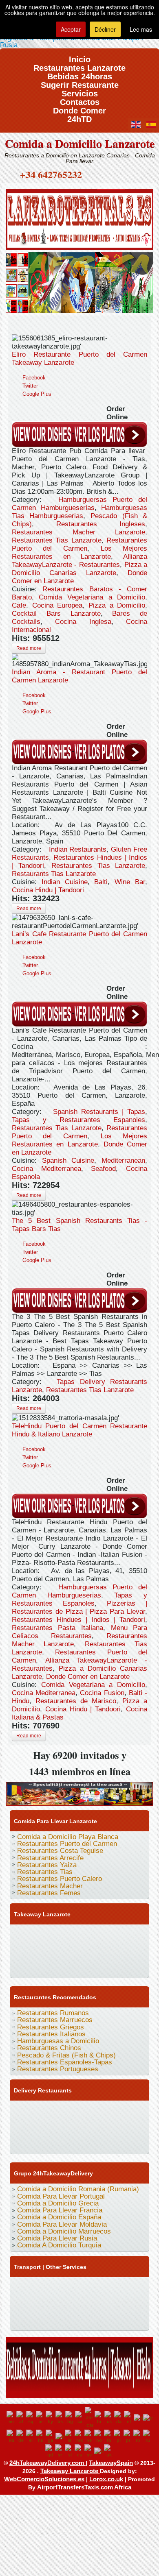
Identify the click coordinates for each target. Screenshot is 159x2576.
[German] (21, 2437)
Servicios (80, 91)
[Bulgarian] (70, 2418)
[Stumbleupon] (66, 1950)
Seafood (103, 1169)
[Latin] (70, 2437)
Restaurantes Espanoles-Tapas (65, 2062)
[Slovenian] (70, 2451)
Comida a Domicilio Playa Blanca (68, 1837)
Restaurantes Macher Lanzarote (78, 532)
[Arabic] (41, 2418)
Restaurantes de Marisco (76, 1701)
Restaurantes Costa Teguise (60, 1851)
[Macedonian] (79, 2437)
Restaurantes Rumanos (53, 2013)
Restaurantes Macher (50, 1886)
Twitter (30, 386)
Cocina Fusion (102, 1693)
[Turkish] (99, 2451)
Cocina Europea (57, 605)
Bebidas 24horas (80, 74)
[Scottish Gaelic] (50, 2451)
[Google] (50, 1934)
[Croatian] (99, 2418)
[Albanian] (31, 2418)
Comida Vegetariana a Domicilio (92, 597)
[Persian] (109, 2437)
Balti (101, 882)
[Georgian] (11, 2437)
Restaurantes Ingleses (101, 524)
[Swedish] (89, 2451)
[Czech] (109, 2418)
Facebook (34, 378)
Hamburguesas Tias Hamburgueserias (79, 512)
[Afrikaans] (21, 2418)
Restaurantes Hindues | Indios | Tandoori (78, 1620)
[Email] (81, 1950)
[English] (11, 2418)
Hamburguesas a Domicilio (58, 2041)
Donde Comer (79, 108)
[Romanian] (138, 2437)
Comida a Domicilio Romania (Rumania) (78, 2189)
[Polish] (119, 2437)
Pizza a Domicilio (117, 605)
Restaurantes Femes (49, 1893)
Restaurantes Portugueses (58, 2069)
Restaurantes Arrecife (50, 1858)
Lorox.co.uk (106, 2479)
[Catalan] (80, 2418)
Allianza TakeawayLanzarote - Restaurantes (79, 561)
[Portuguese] (128, 2437)
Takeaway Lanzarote (70, 2471)
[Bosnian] (60, 2418)
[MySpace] (19, 1966)
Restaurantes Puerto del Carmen (79, 544)
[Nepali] (89, 2437)
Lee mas (141, 29)
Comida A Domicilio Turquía (59, 2245)
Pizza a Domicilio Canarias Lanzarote (79, 569)
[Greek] (31, 2437)
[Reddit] (50, 1950)
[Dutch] (129, 2418)
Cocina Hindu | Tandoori (48, 890)
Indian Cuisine (65, 882)
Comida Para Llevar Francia (60, 2210)
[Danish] (119, 2418)
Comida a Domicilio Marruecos (64, 2231)
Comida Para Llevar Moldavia (62, 2224)
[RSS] (97, 1950)
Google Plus (37, 394)
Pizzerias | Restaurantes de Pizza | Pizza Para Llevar (79, 1607)
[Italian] (60, 2437)
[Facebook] (19, 1934)
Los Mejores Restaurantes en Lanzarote (79, 552)
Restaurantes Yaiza (47, 1865)
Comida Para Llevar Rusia (57, 2238)
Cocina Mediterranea (46, 1169)
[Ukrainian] (109, 2451)
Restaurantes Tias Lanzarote (57, 540)
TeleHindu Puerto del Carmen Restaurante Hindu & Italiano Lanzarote (79, 1430)
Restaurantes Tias (45, 1872)
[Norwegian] (99, 2437)
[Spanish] (79, 2451)
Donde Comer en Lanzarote (88, 1677)
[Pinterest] (112, 1934)
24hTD (79, 117)
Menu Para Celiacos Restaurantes (79, 1632)
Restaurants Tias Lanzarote (54, 874)
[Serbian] (60, 2451)
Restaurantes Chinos (49, 2048)
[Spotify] (112, 1950)
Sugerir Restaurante (80, 82)
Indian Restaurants (78, 849)
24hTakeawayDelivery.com (47, 2463)
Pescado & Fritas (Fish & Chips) (66, 2055)
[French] (148, 2418)
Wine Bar (130, 882)
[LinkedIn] (128, 1934)
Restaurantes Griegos (51, 2027)
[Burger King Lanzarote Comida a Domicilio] (79, 1793)
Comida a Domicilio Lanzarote (80, 143)
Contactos (80, 99)
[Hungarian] (41, 2437)
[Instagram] (97, 1934)
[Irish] (51, 2437)
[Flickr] (128, 1950)
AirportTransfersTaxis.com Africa (84, 2487)
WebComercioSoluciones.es (44, 2479)
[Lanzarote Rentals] (79, 218)
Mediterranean (123, 1161)
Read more (29, 648)
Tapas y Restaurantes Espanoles (78, 1120)
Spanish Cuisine (68, 1161)
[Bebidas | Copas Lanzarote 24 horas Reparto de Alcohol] (79, 2366)
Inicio (80, 57)
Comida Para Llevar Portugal (61, 2196)
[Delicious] (19, 1950)
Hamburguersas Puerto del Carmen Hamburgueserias (79, 504)
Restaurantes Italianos (51, 2034)
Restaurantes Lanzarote (79, 65)
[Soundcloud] (81, 1934)
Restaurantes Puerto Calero (60, 1879)
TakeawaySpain (111, 2463)
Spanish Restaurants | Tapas (99, 1112)
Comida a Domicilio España (59, 2217)
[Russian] (148, 2437)
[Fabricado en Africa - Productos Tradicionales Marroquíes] (79, 281)
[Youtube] (66, 1934)
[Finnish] (138, 2418)
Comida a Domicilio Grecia (58, 2203)
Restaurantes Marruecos (55, 2020)
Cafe (19, 605)
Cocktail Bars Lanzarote (56, 613)
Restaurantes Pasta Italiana (57, 1628)
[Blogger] (35, 1950)
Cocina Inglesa (83, 622)
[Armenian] (51, 2418)
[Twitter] (35, 1934)
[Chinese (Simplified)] (90, 2418)
